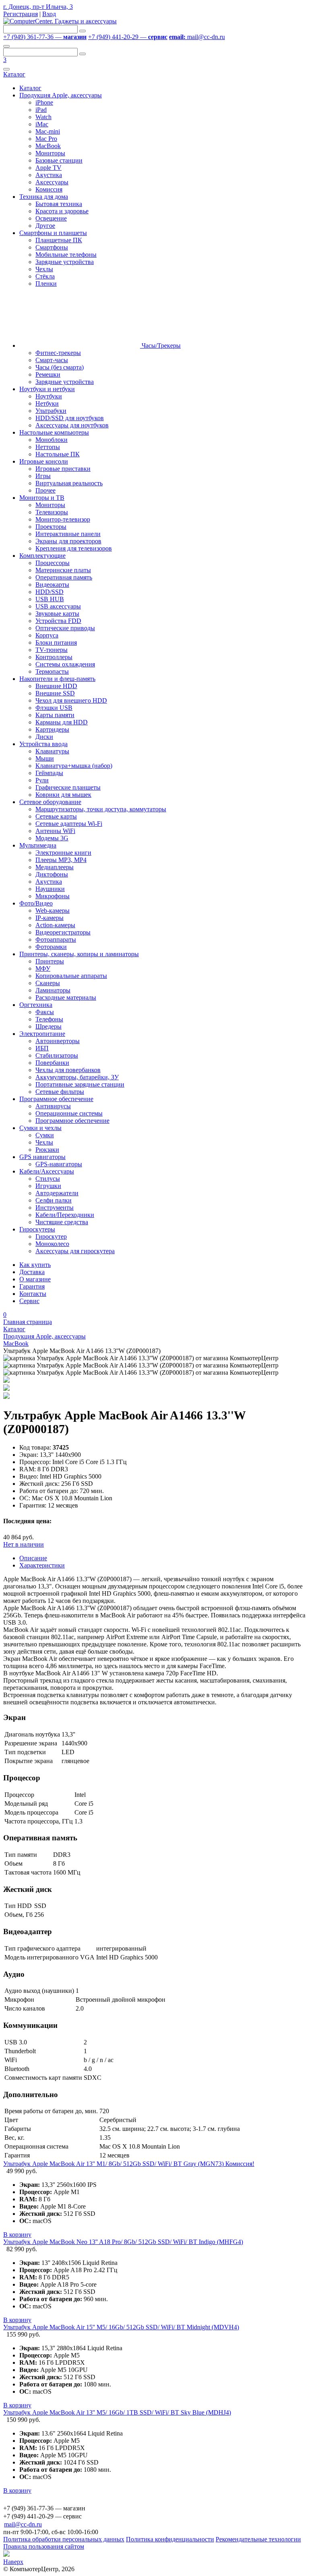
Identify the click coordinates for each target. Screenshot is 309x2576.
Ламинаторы (53, 990)
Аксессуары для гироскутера (75, 1251)
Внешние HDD (56, 686)
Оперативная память (64, 577)
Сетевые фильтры (60, 1092)
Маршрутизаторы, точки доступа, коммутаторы (101, 809)
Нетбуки (47, 403)
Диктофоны (52, 874)
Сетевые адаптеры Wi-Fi (69, 824)
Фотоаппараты (56, 939)
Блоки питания (56, 642)
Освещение (51, 218)
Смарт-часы (52, 360)
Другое (45, 226)
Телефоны (49, 1019)
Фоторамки (51, 947)
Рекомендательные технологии (258, 2539)
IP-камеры (49, 918)
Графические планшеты (68, 787)
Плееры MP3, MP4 (61, 860)
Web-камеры (53, 911)
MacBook (48, 146)
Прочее (45, 490)
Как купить (35, 1265)
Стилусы (48, 1179)
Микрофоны (53, 896)
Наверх (13, 2562)
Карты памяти (55, 715)
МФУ (43, 968)
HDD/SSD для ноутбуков (70, 418)
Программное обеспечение (72, 1121)
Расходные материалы (66, 997)
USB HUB (50, 599)
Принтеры (50, 961)
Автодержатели (57, 1193)
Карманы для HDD (62, 722)
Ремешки (48, 374)
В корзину (17, 2235)
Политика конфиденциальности (170, 2539)
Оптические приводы (65, 628)
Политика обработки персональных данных (64, 2539)
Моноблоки (51, 440)
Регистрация (21, 14)
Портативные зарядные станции (80, 1084)
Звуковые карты (57, 614)
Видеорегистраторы (63, 932)
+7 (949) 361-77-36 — (45, 37)
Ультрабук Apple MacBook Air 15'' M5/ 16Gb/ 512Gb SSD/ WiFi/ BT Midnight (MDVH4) (121, 2327)
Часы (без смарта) (60, 367)
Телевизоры (52, 512)
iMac (42, 124)
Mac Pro (46, 139)
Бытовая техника (59, 204)
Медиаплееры (55, 867)
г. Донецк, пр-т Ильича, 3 (38, 7)
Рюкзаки (47, 1150)
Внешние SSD (55, 693)
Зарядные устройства (65, 262)
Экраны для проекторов (68, 541)
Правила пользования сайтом (44, 2546)
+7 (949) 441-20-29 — (128, 37)
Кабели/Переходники (65, 1215)
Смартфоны (52, 247)
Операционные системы (69, 1113)
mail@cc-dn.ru (197, 37)
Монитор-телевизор (63, 519)
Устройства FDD (58, 621)
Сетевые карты (56, 816)
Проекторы (51, 527)
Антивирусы (53, 1106)
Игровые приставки (63, 469)
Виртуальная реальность (69, 483)
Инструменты (55, 1208)
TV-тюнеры (51, 650)
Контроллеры (54, 657)
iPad (41, 110)
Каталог (14, 74)
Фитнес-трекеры (58, 353)
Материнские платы (63, 570)
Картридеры (52, 729)
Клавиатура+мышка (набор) (74, 766)
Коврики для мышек (63, 795)
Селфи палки (54, 1200)
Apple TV (48, 168)
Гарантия (32, 1286)
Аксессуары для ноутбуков (72, 425)
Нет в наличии (24, 1544)
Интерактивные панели (68, 534)
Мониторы (50, 153)
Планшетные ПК (59, 240)
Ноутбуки (49, 396)
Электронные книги (63, 853)
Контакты (33, 1294)
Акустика (49, 175)
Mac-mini (48, 131)
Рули (42, 780)
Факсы (45, 1012)
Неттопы (48, 447)
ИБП (42, 1048)
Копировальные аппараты (71, 976)
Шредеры (48, 1026)
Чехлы (44, 269)
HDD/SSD (49, 592)
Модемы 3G (52, 838)
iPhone (44, 102)
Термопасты (52, 671)
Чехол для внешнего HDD (71, 700)
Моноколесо (52, 1244)
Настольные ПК (58, 454)
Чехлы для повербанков (68, 1070)
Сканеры (48, 983)
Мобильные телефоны (66, 255)
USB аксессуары (58, 606)
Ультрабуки (51, 411)
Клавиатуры (52, 751)
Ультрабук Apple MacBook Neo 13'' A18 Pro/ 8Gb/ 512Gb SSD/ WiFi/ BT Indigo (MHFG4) (123, 2242)
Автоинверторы (58, 1041)
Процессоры (53, 563)
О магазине (35, 1279)
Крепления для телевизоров (74, 548)
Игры (43, 476)
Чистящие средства (62, 1222)
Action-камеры (55, 925)
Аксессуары (52, 182)
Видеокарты (52, 585)
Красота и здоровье (62, 211)
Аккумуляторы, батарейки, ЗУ (77, 1077)
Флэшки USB (54, 708)
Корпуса (47, 635)
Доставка (32, 1272)
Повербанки (52, 1063)
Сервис (29, 1301)
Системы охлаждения (65, 664)
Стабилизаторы (57, 1055)
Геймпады (49, 773)
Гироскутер (51, 1236)
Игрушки (48, 1186)
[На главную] (60, 21)
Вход (49, 14)
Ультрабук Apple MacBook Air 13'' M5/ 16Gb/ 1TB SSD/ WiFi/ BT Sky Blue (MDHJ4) (117, 2412)
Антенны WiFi (55, 831)
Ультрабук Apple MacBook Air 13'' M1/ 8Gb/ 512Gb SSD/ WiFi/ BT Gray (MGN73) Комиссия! (129, 2164)
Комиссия (49, 189)
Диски (44, 737)
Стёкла (45, 276)
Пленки (46, 284)
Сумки (45, 1135)
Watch (43, 117)
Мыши (45, 758)
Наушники (50, 889)
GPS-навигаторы (59, 1164)
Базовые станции (59, 160)
